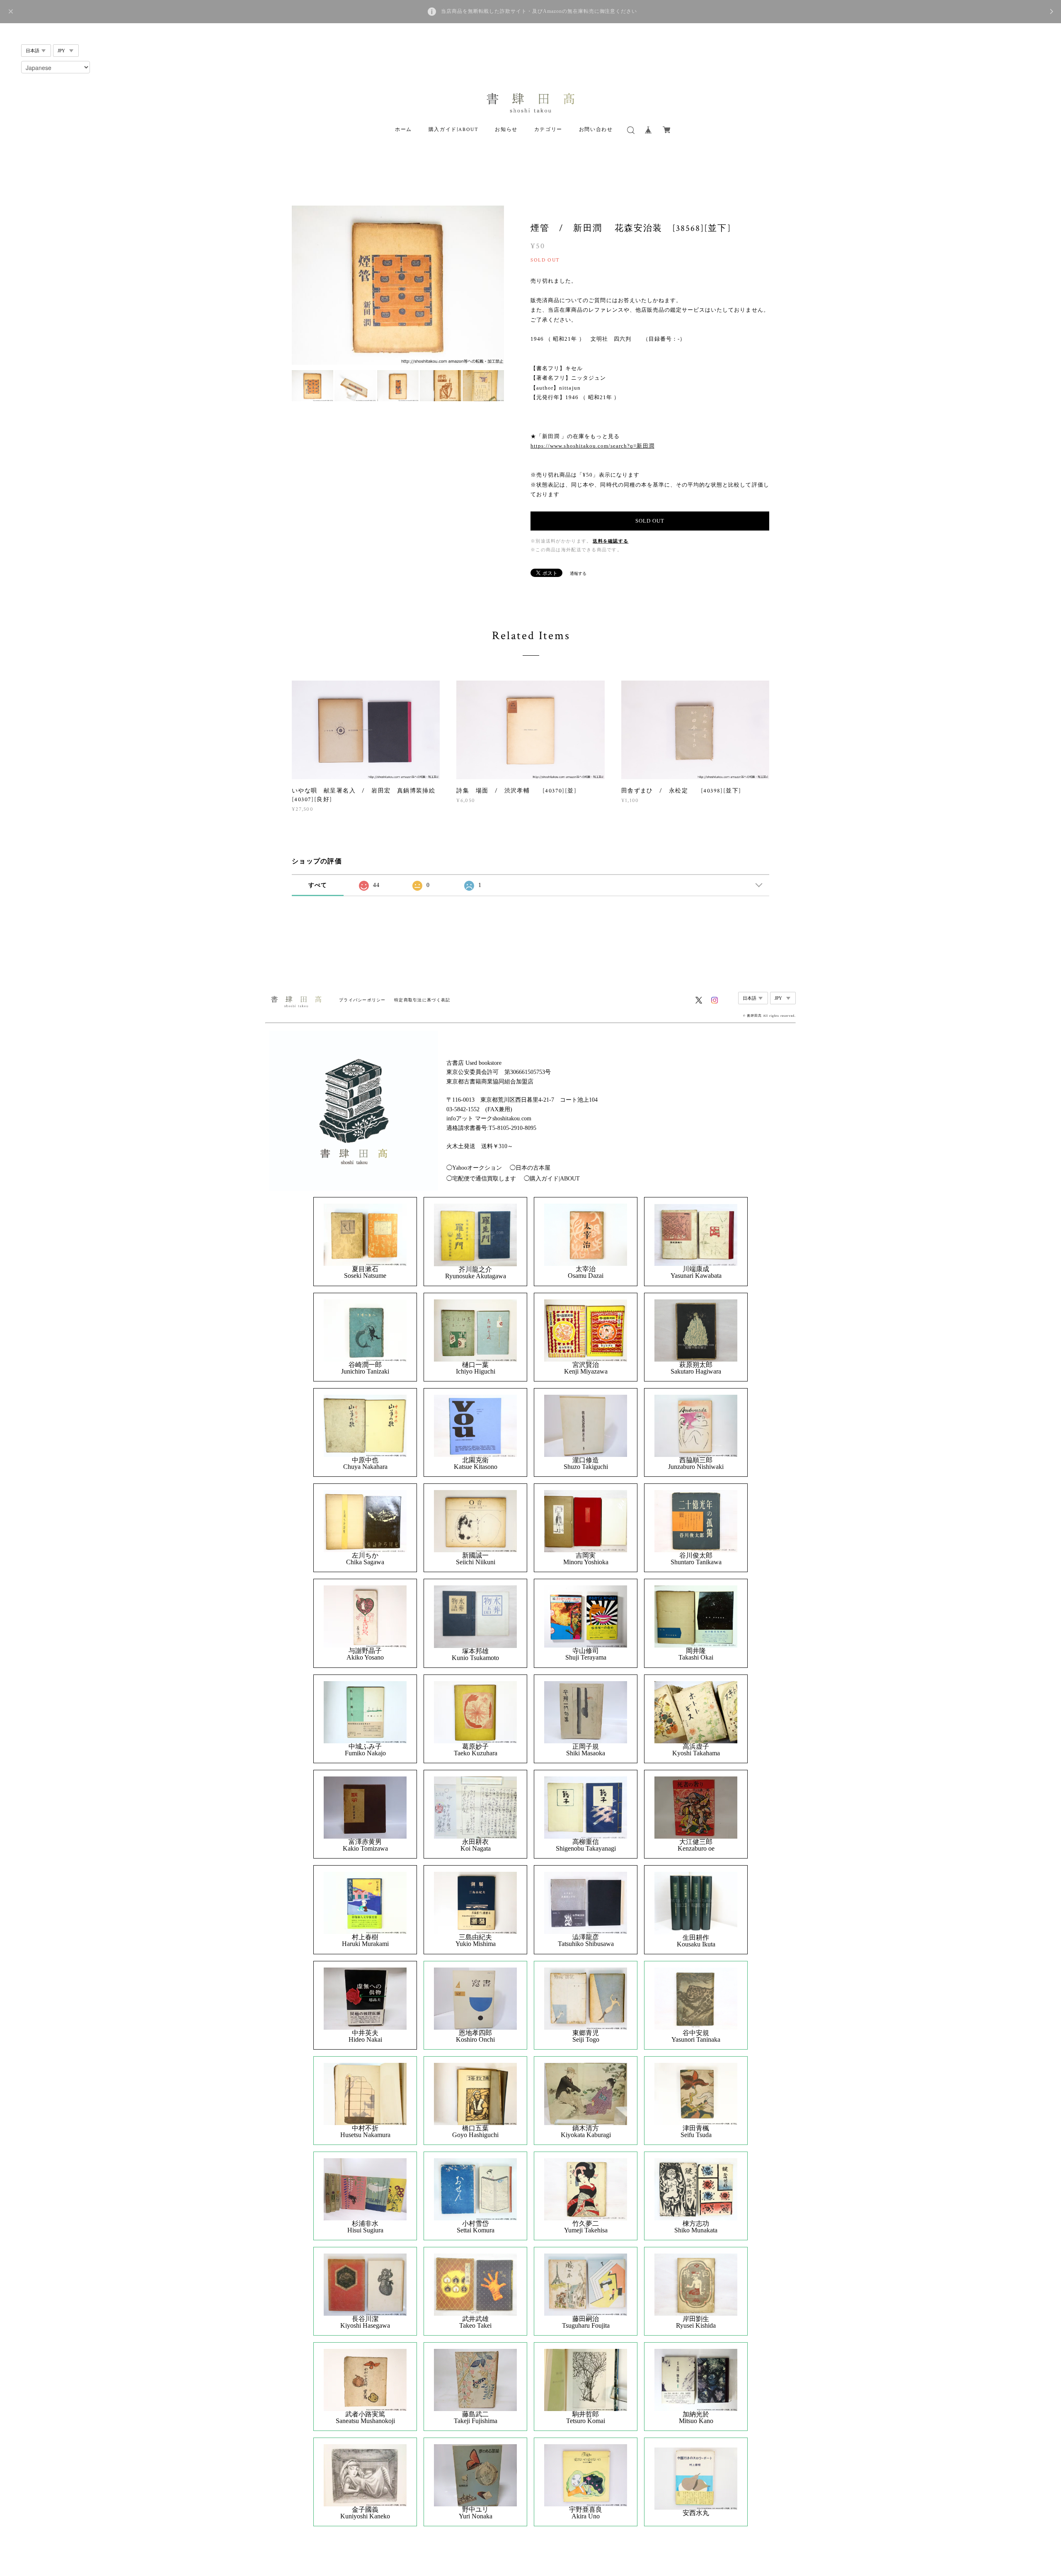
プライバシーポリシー (362, 1000)
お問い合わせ (596, 130)
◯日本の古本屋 (530, 1168)
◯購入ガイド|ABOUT (552, 1179)
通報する (578, 573)
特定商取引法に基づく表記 (422, 1000)
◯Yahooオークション (474, 1168)
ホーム (403, 130)
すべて (318, 885)
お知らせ (506, 130)
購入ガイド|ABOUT (454, 130)
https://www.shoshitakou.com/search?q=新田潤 (592, 446)
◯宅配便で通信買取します (481, 1179)
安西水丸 (696, 2513)
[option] (398, 285)
